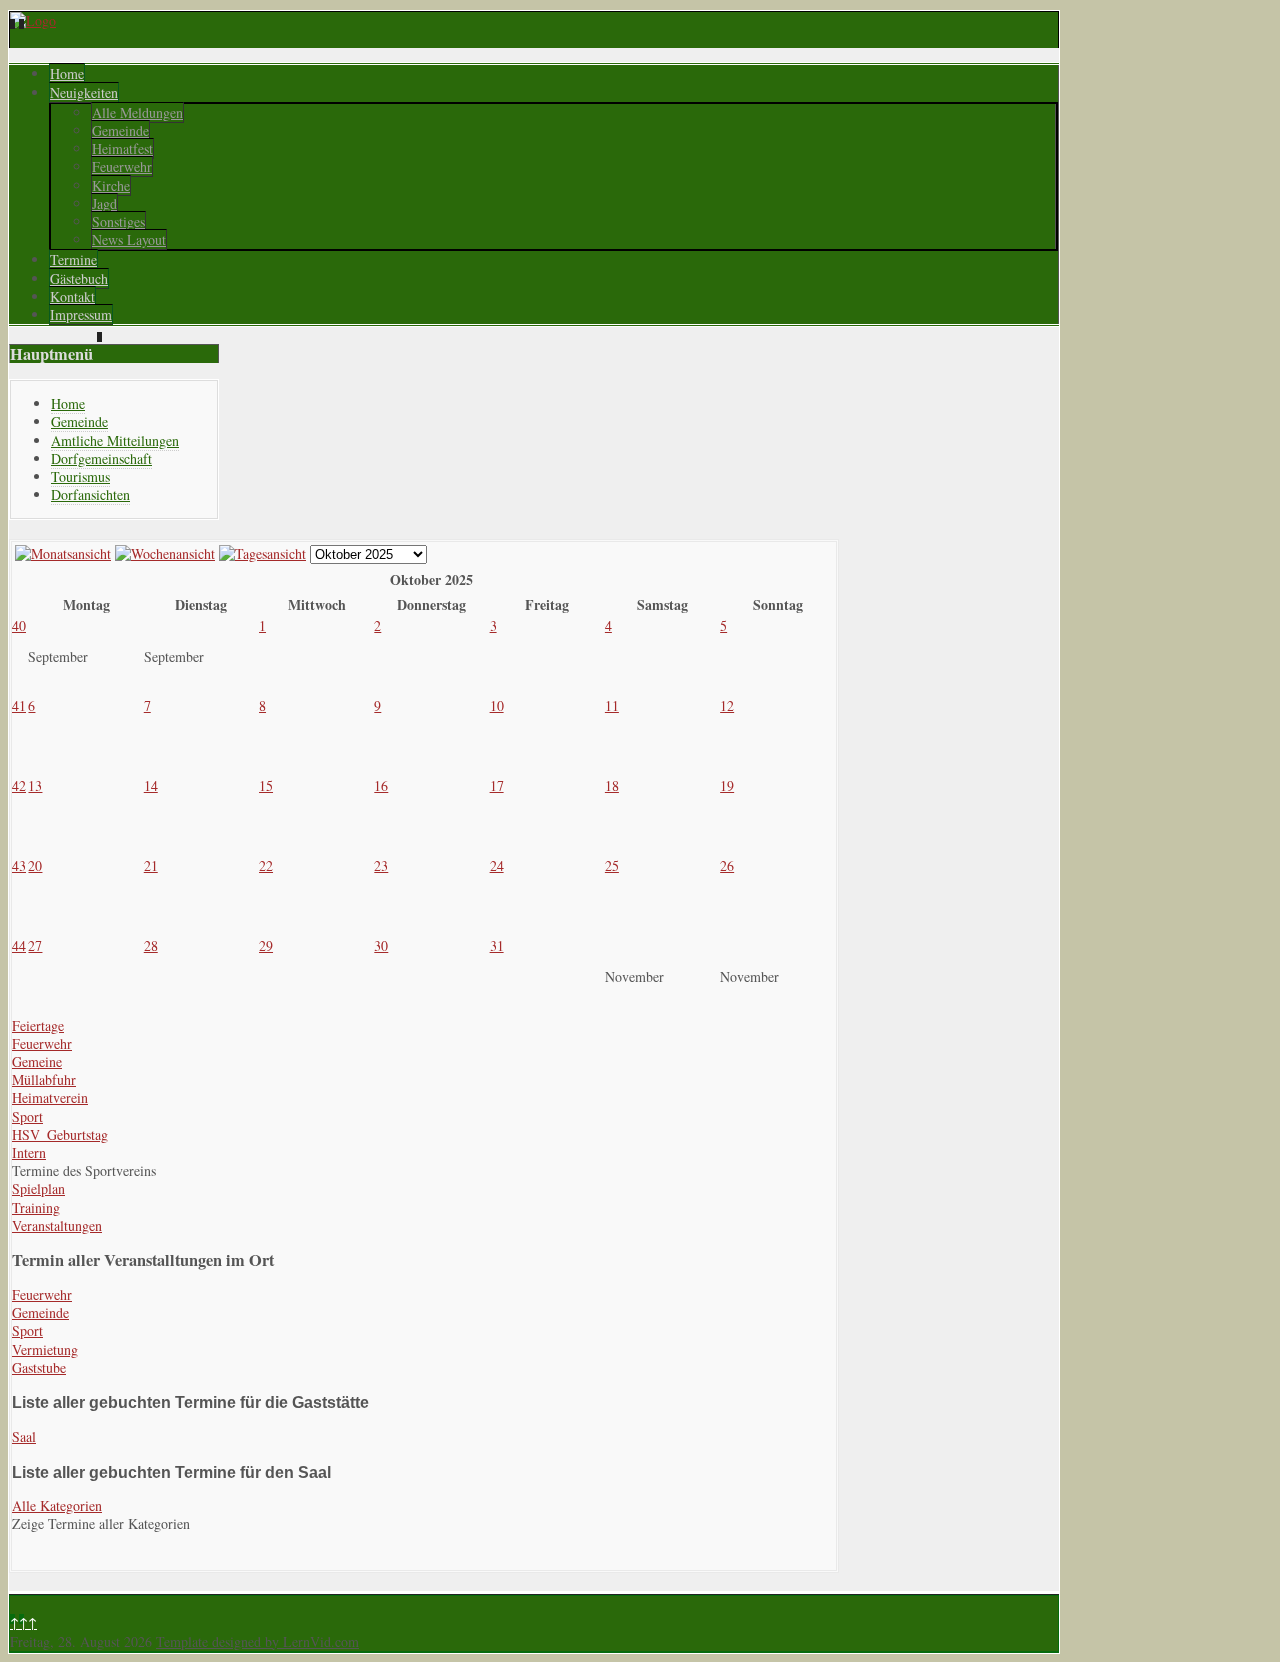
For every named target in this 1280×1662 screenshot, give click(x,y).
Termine (73, 259)
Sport (27, 1116)
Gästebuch (79, 278)
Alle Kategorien (57, 1505)
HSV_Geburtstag (60, 1134)
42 (19, 785)
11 (612, 705)
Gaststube (39, 1367)
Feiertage (38, 1025)
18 (612, 785)
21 (151, 865)
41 (19, 705)
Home (67, 73)
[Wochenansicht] (165, 553)
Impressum (81, 314)
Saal (24, 1436)
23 (381, 865)
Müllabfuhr (44, 1079)
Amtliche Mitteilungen (115, 440)
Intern (29, 1152)
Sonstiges (118, 221)
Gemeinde (120, 130)
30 (381, 945)
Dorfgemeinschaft (101, 458)
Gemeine (37, 1061)
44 (19, 945)
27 (35, 945)
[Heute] (262, 553)
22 (266, 865)
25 (612, 865)
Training (36, 1207)
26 (727, 865)
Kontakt (72, 296)
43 (19, 865)
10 (497, 705)
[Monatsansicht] (63, 553)
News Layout (129, 239)
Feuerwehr (122, 166)
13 (35, 785)
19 (727, 785)
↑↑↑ (23, 1622)
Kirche (111, 185)
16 (381, 785)
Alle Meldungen (137, 112)
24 (497, 865)
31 (497, 945)
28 (151, 945)
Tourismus (80, 476)
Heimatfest (122, 148)
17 (497, 785)
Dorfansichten (90, 494)
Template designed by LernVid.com (257, 1641)
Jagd (104, 203)
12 (727, 705)
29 (266, 945)
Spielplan (38, 1188)
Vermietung (45, 1349)
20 (35, 865)
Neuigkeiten (84, 92)
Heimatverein (50, 1097)
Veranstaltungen (57, 1225)
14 (151, 785)
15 (266, 785)
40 (19, 625)
